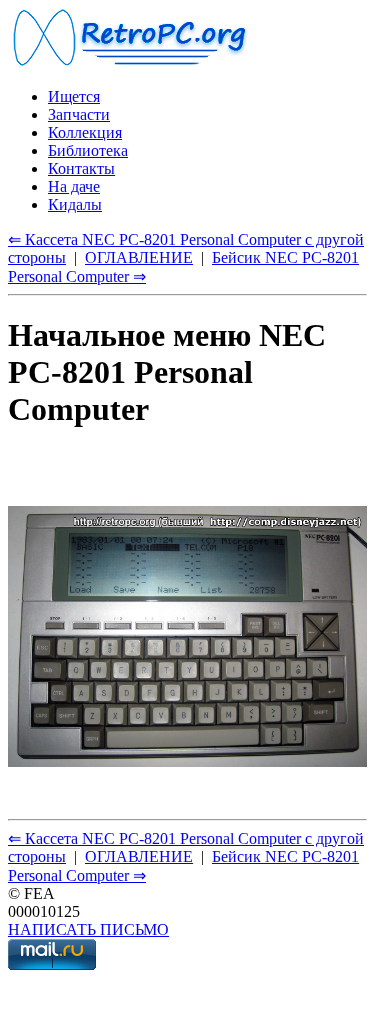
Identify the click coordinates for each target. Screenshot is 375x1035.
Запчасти (79, 114)
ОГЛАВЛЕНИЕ (139, 257)
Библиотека (88, 150)
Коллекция (85, 132)
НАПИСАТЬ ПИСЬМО (88, 929)
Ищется (74, 96)
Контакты (81, 168)
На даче (74, 186)
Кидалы (75, 204)
